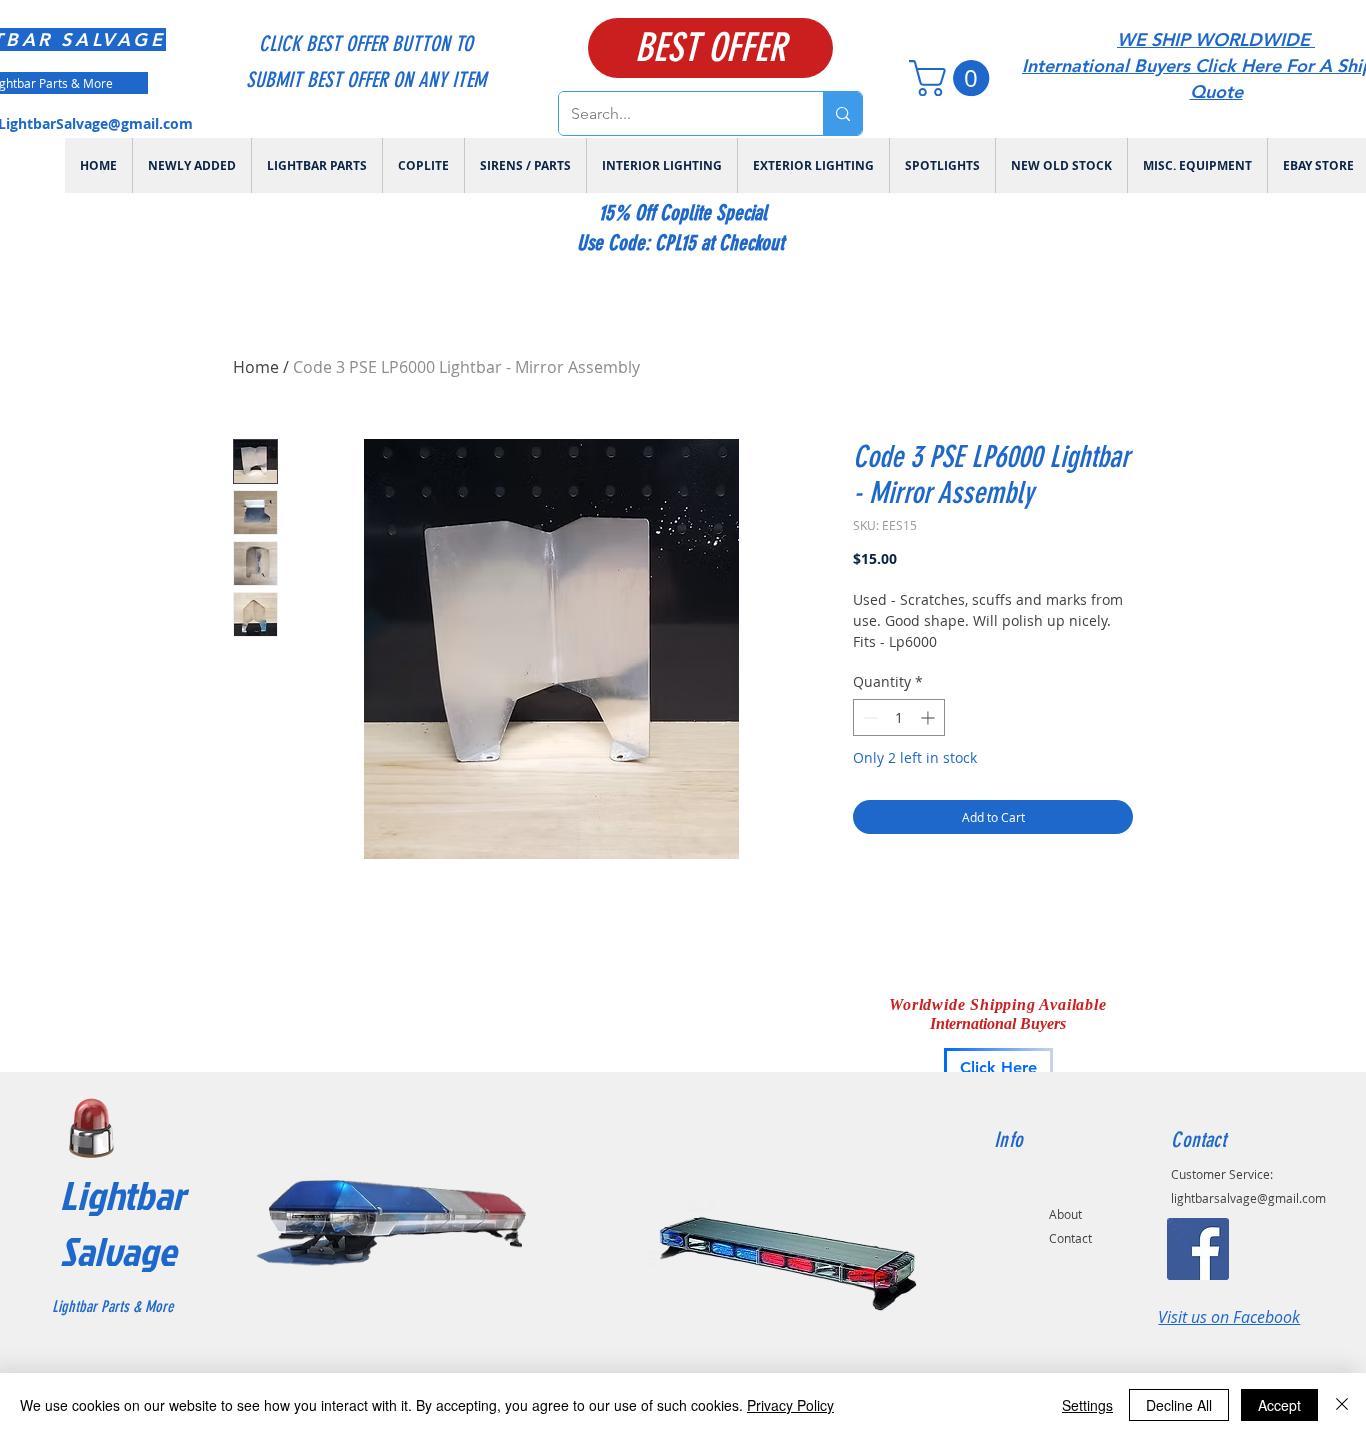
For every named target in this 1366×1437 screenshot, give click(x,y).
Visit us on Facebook (1229, 1317)
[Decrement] (868, 717)
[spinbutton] (899, 717)
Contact (1070, 1238)
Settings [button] (1087, 1405)
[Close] (1342, 1405)
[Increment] (929, 717)
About (1065, 1214)
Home (256, 367)
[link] (953, 78)
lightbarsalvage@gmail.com (1248, 1198)
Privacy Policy (790, 1405)
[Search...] (842, 113)
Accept (1279, 1405)
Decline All (1179, 1405)
